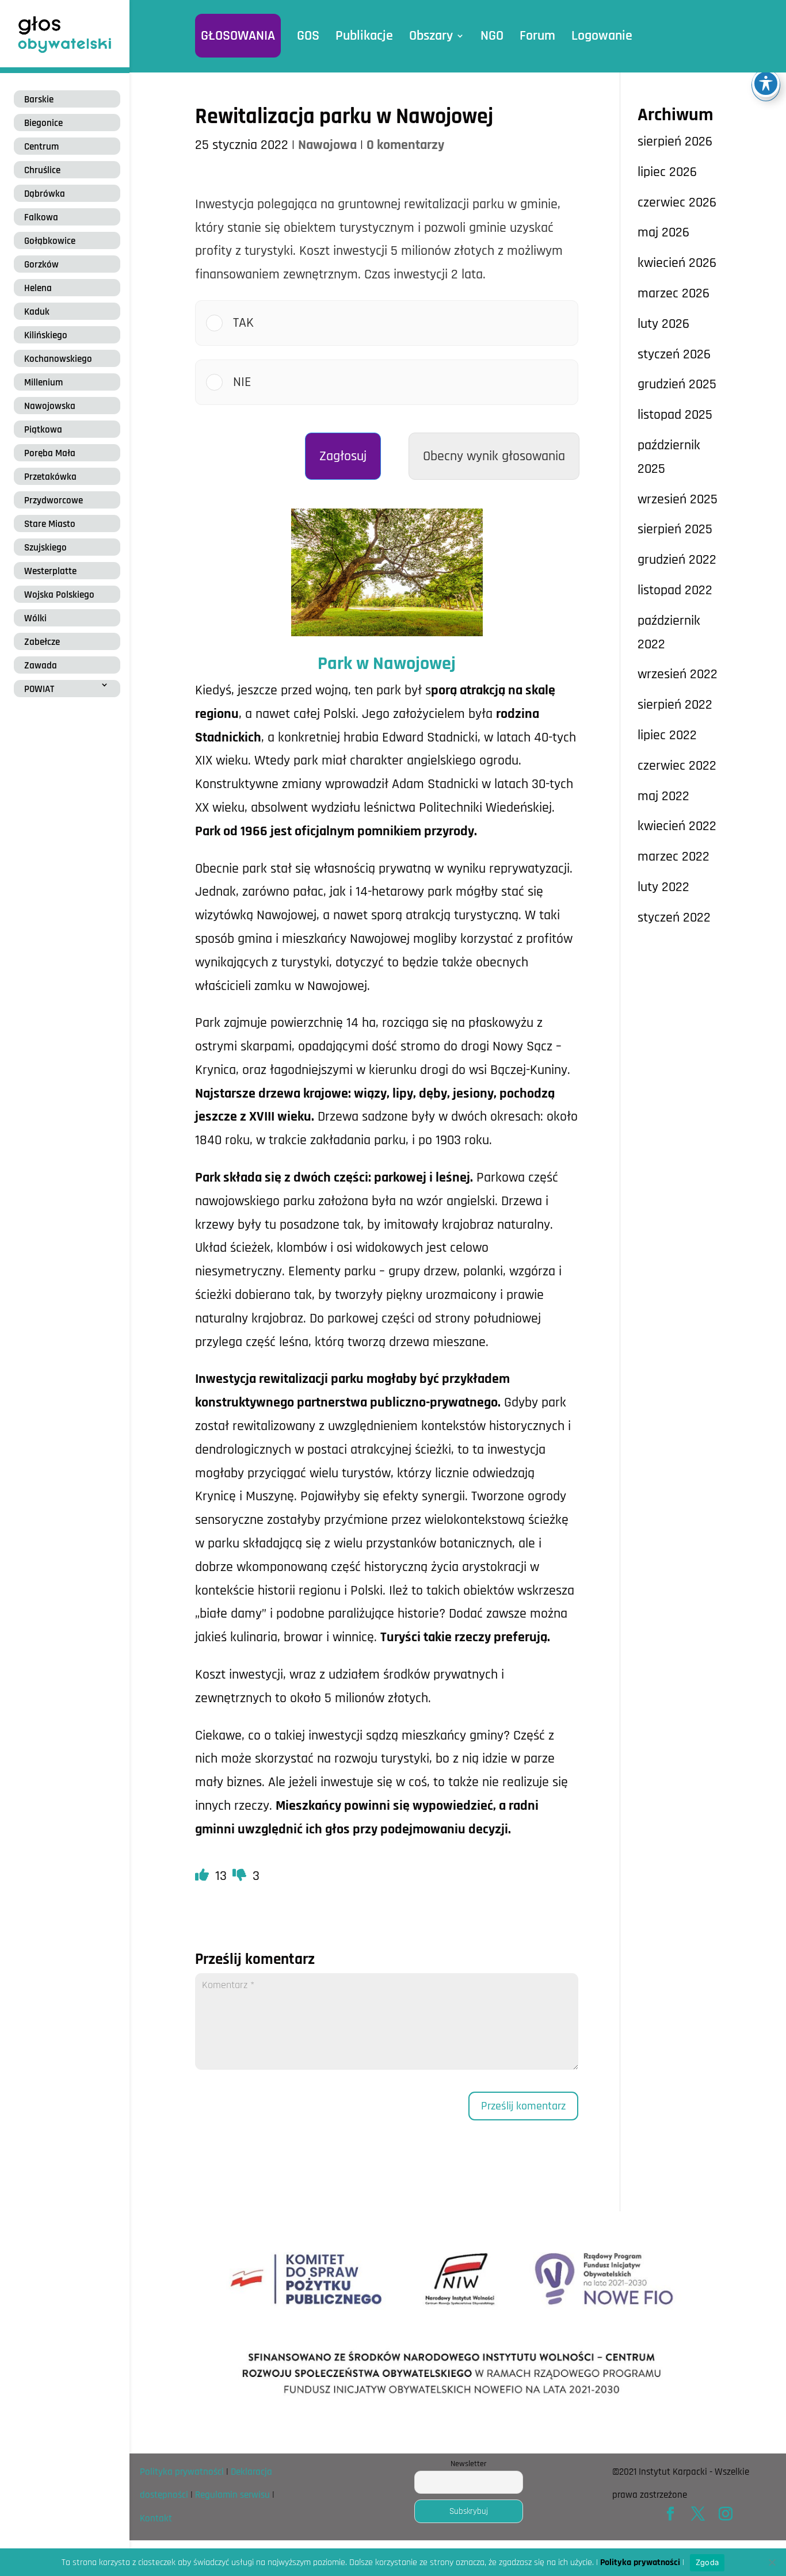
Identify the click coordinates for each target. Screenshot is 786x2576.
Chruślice (42, 170)
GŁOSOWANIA (238, 36)
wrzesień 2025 (678, 499)
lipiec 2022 (667, 735)
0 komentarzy (405, 145)
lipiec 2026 (667, 172)
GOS (308, 36)
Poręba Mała (50, 453)
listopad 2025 (675, 415)
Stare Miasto (50, 524)
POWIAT (39, 689)
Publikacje (364, 36)
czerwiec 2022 (677, 766)
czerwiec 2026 (677, 202)
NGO (492, 36)
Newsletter (469, 2464)
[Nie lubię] (241, 1876)
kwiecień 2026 (677, 263)
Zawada (41, 666)
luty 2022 (663, 887)
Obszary (431, 36)
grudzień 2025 (677, 384)
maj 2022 (663, 796)
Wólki (35, 618)
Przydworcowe (54, 500)
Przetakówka (50, 477)
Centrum (41, 147)
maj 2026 (663, 232)
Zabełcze (42, 642)
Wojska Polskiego (59, 595)
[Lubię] (204, 1876)
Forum (537, 36)
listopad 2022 (675, 590)
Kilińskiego (46, 335)
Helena (38, 288)
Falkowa (41, 217)
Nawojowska (50, 406)
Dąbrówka (45, 194)
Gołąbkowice (50, 241)
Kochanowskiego (58, 359)
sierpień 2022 (675, 705)
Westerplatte (50, 571)
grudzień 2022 (677, 560)
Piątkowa (43, 430)
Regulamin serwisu (232, 2495)
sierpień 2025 (675, 529)
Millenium (43, 383)
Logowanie (602, 36)
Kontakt (156, 2518)
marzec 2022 (674, 857)
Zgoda (707, 2562)
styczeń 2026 (674, 354)
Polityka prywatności (182, 2472)
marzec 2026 (674, 293)
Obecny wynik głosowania (494, 456)
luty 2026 (663, 324)
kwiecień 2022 (677, 826)
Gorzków (41, 265)
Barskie (39, 100)
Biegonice (43, 123)
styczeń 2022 (674, 918)
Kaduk (37, 312)
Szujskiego (45, 548)
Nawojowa (327, 145)
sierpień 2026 (675, 142)
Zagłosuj (343, 456)
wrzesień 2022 (678, 674)
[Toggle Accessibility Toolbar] (766, 83)
